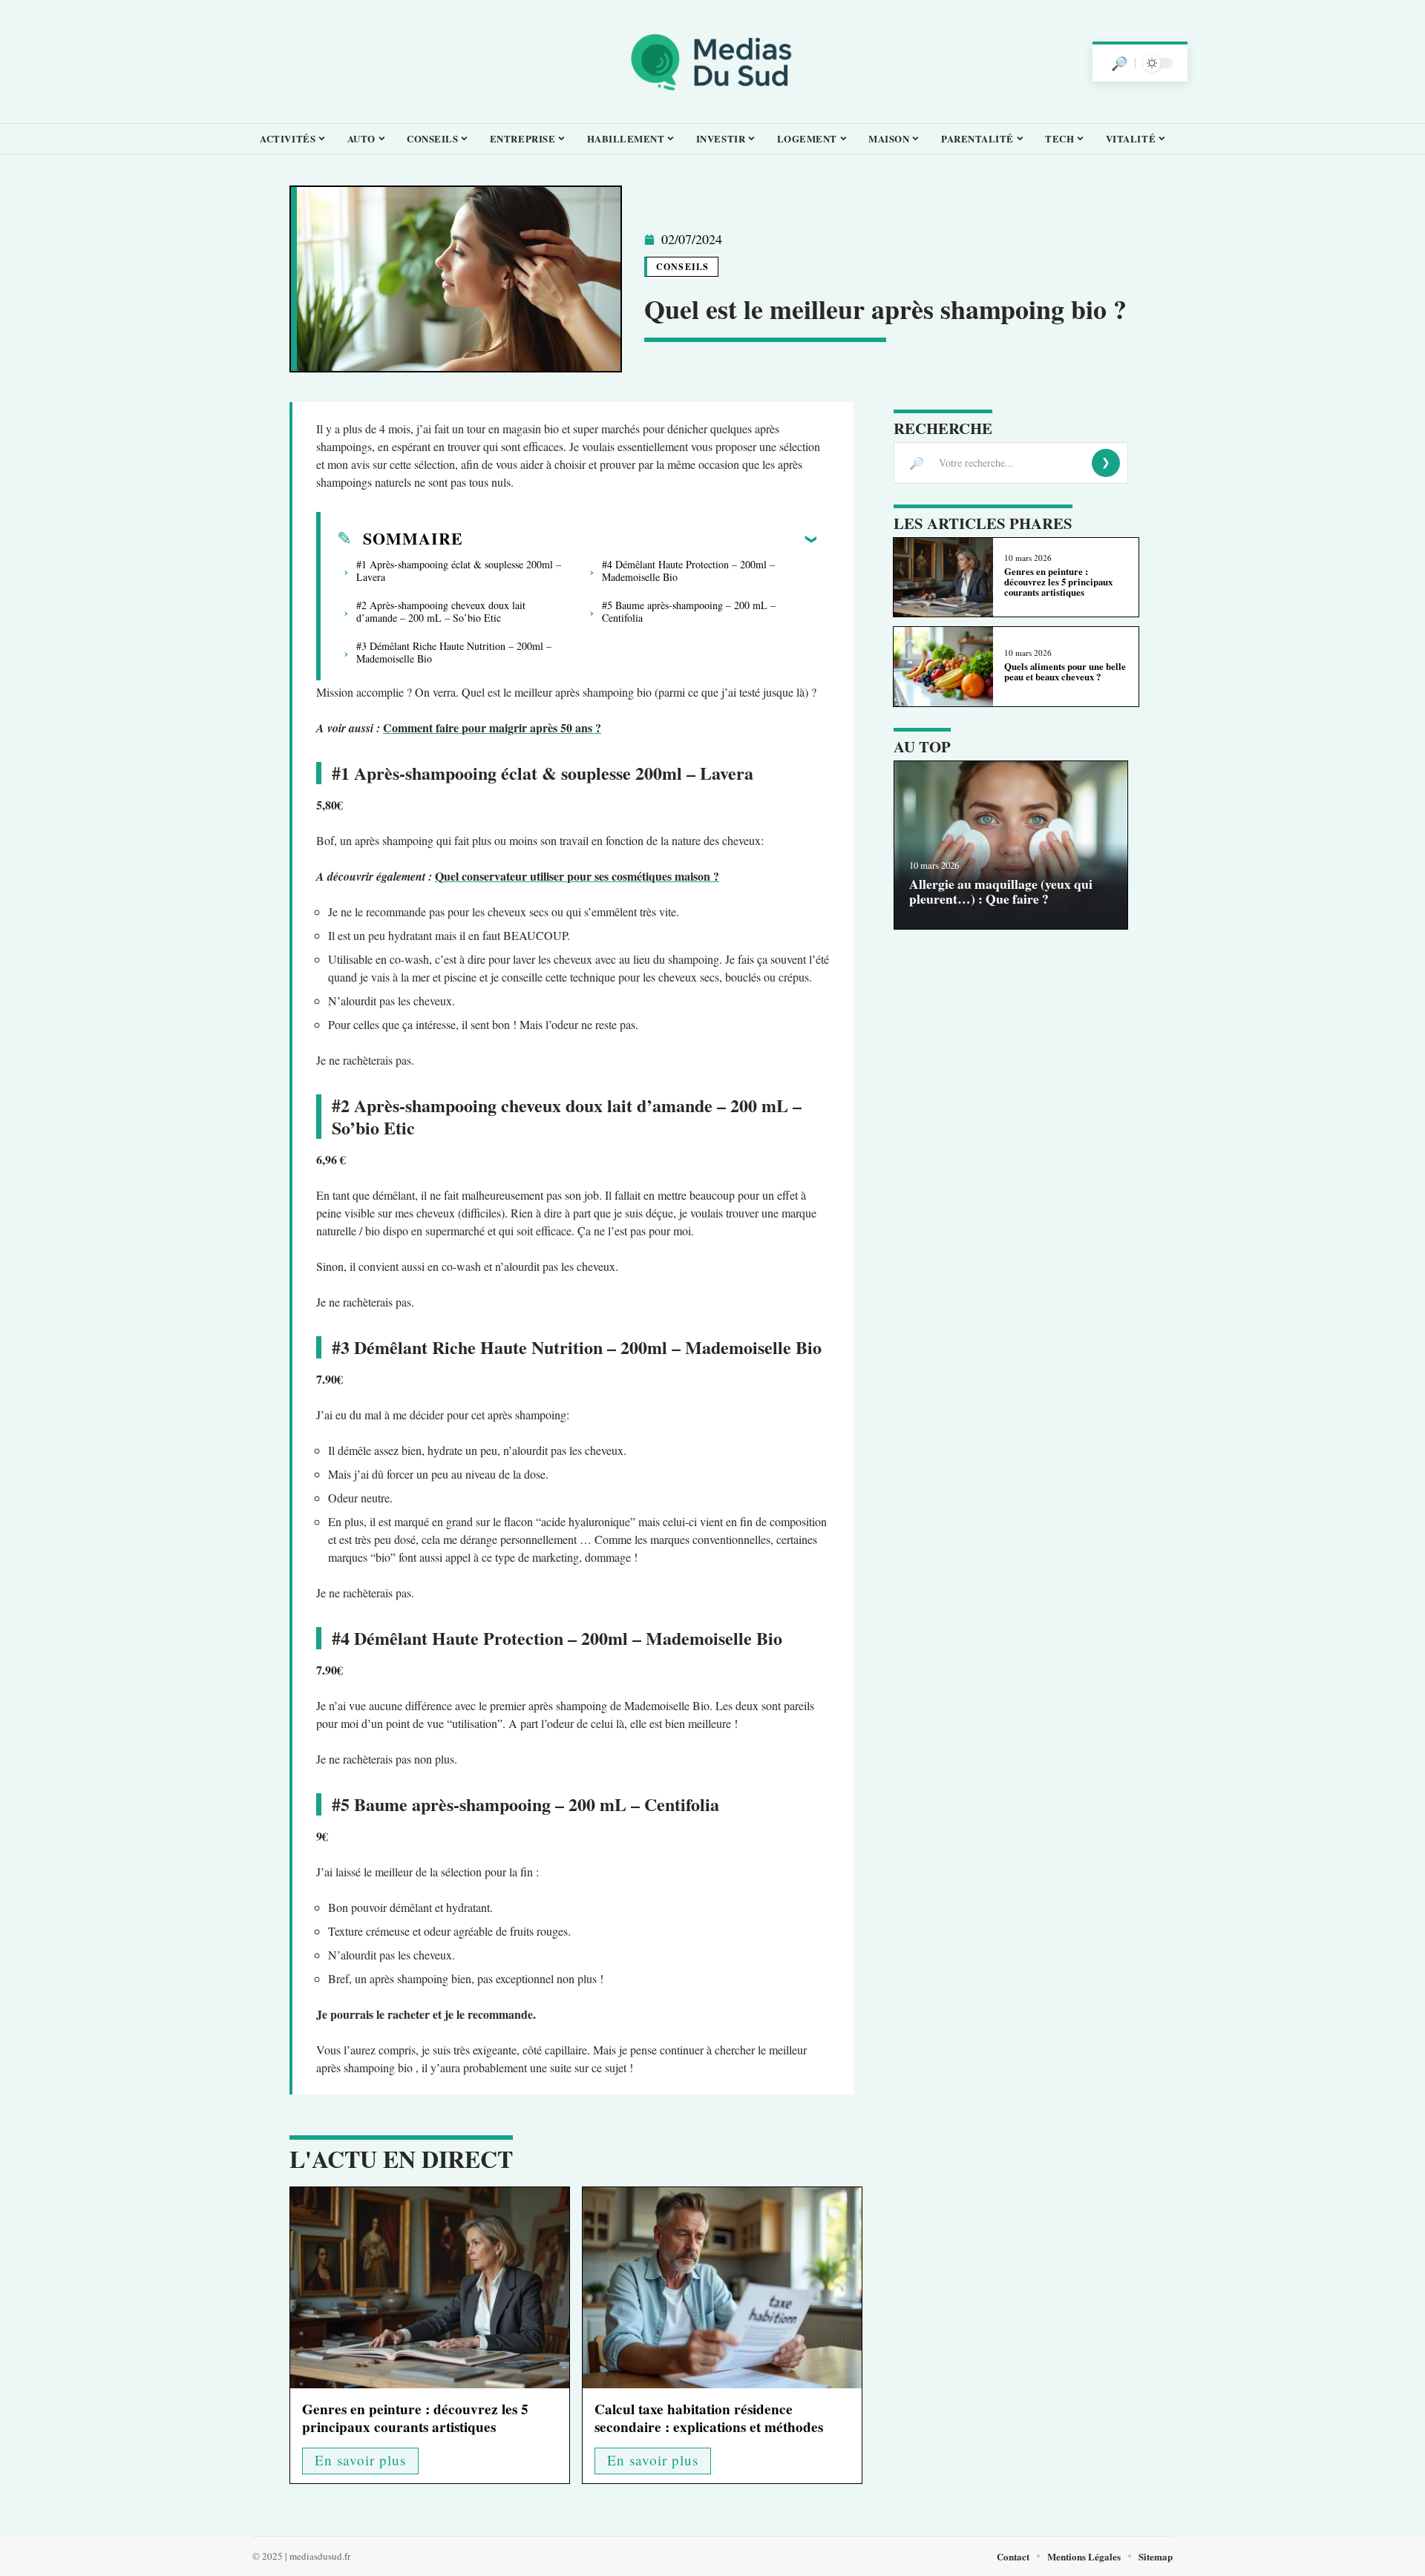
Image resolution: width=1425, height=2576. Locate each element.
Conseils (683, 267)
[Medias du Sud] (712, 62)
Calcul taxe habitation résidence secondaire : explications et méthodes (709, 2418)
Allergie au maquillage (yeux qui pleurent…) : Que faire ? (1001, 891)
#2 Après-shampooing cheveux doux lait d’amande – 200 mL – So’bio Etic (441, 611)
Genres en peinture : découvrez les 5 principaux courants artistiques (415, 2418)
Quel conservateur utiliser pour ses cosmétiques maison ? (577, 876)
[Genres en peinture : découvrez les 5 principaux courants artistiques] (430, 2288)
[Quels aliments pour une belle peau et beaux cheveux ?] (943, 667)
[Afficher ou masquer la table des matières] (640, 539)
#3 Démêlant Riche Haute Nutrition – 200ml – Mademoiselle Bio (454, 652)
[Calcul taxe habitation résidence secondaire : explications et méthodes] (722, 2288)
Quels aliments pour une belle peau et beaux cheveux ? (1065, 671)
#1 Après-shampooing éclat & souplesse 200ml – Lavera (459, 571)
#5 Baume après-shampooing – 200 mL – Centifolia (689, 611)
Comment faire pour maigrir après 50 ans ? (492, 727)
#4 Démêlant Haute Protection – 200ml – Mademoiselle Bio (688, 571)
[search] (1119, 63)
